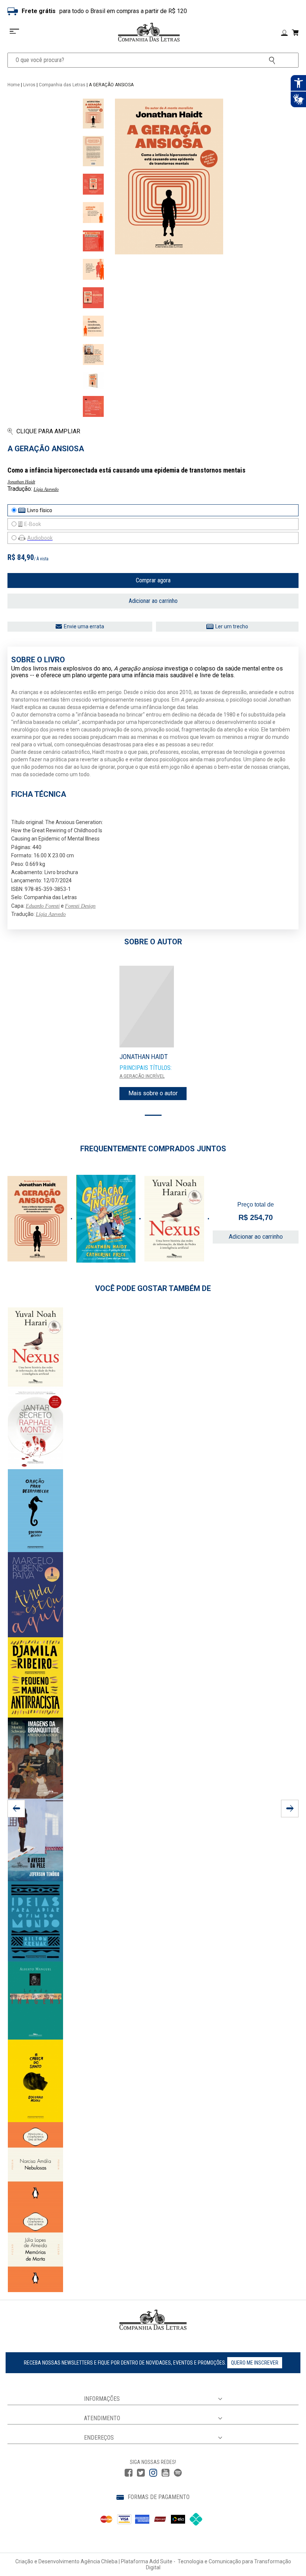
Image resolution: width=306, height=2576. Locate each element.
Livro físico (40, 510)
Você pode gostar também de (153, 1288)
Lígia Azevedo (46, 489)
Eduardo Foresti (43, 906)
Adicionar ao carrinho (153, 601)
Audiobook (40, 538)
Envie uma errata (84, 626)
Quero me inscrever (255, 2363)
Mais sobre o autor (153, 1093)
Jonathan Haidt (21, 482)
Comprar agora (153, 580)
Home (14, 85)
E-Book (33, 524)
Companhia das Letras (62, 85)
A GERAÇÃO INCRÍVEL (142, 1076)
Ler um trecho (232, 626)
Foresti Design (80, 906)
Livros (29, 85)
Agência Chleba (99, 2561)
